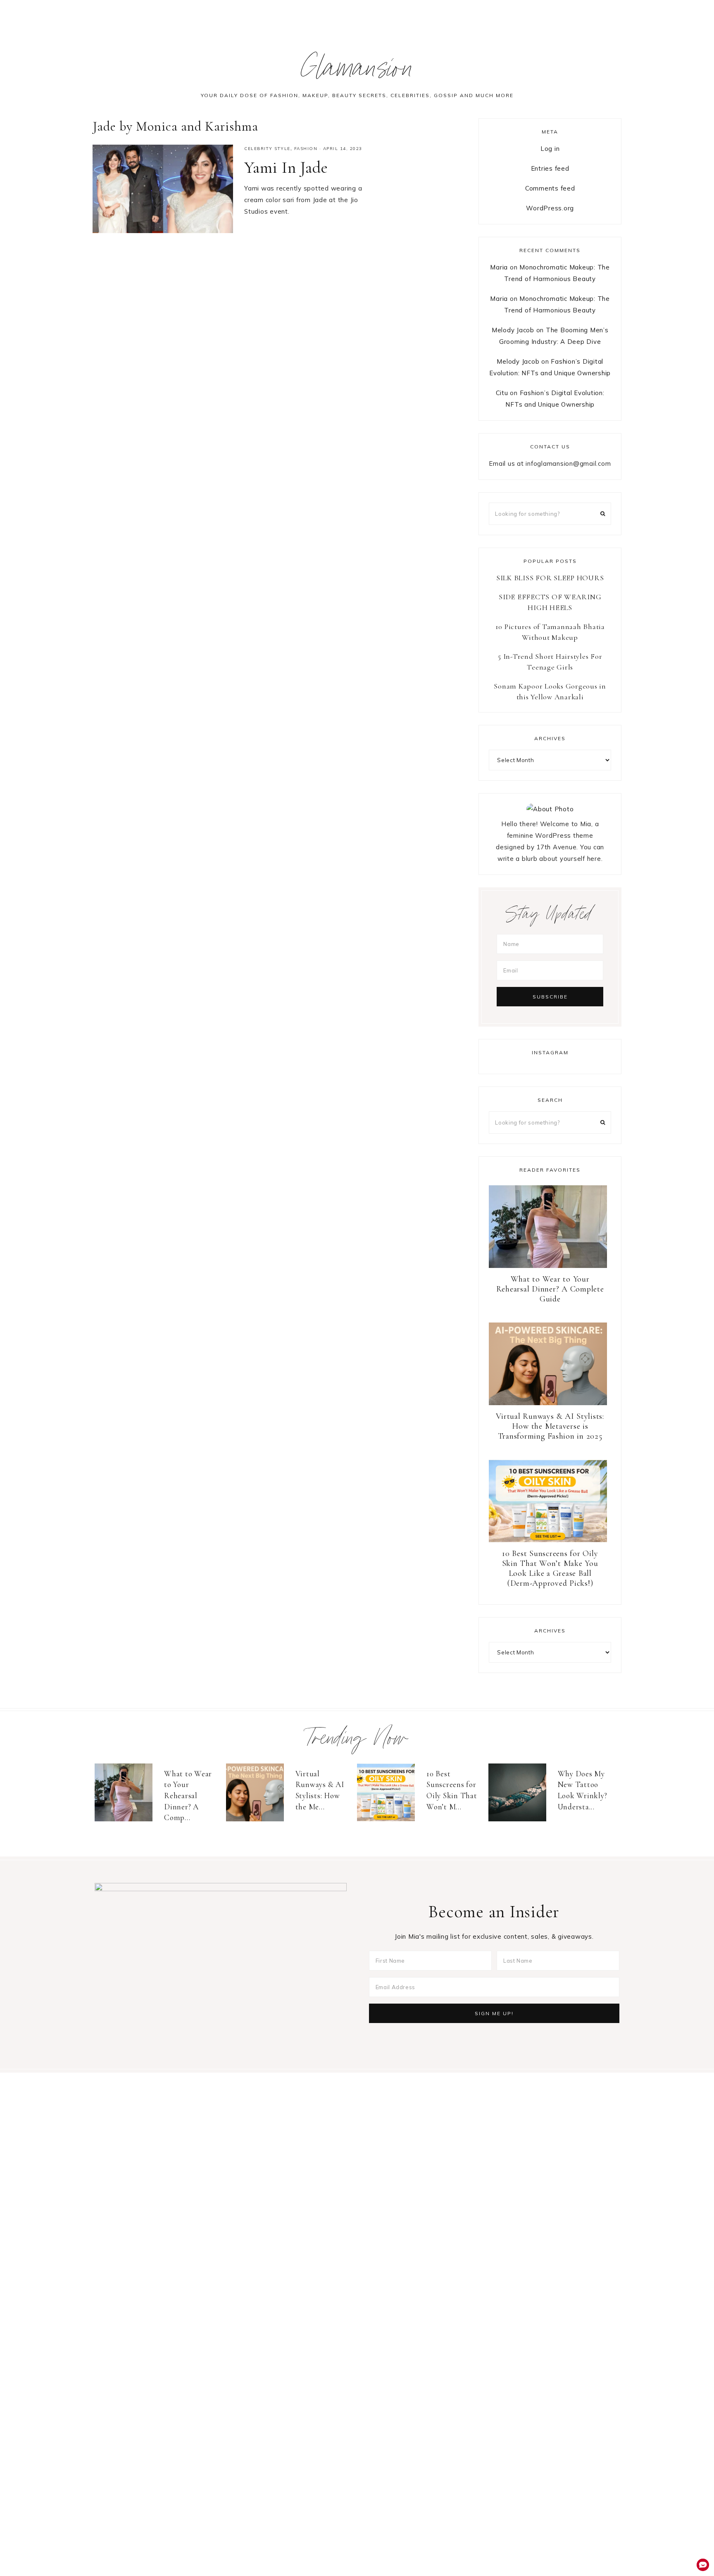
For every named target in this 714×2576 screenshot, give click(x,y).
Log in (550, 149)
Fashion (306, 149)
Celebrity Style (267, 149)
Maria (499, 267)
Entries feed (550, 168)
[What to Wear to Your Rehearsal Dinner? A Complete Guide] (127, 1792)
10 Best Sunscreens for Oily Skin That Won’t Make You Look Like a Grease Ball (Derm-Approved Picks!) (550, 1568)
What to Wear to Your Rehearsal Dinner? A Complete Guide (550, 1289)
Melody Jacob (513, 330)
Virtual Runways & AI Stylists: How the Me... (320, 1790)
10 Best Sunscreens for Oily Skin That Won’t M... (452, 1790)
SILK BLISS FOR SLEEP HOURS (550, 578)
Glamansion (357, 72)
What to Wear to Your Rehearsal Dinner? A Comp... (188, 1796)
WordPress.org (550, 208)
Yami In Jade (286, 167)
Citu (502, 393)
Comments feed (550, 188)
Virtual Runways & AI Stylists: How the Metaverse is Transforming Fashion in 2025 (550, 1426)
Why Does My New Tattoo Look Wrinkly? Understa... (583, 1790)
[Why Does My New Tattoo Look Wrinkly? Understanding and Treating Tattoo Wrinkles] (521, 1792)
